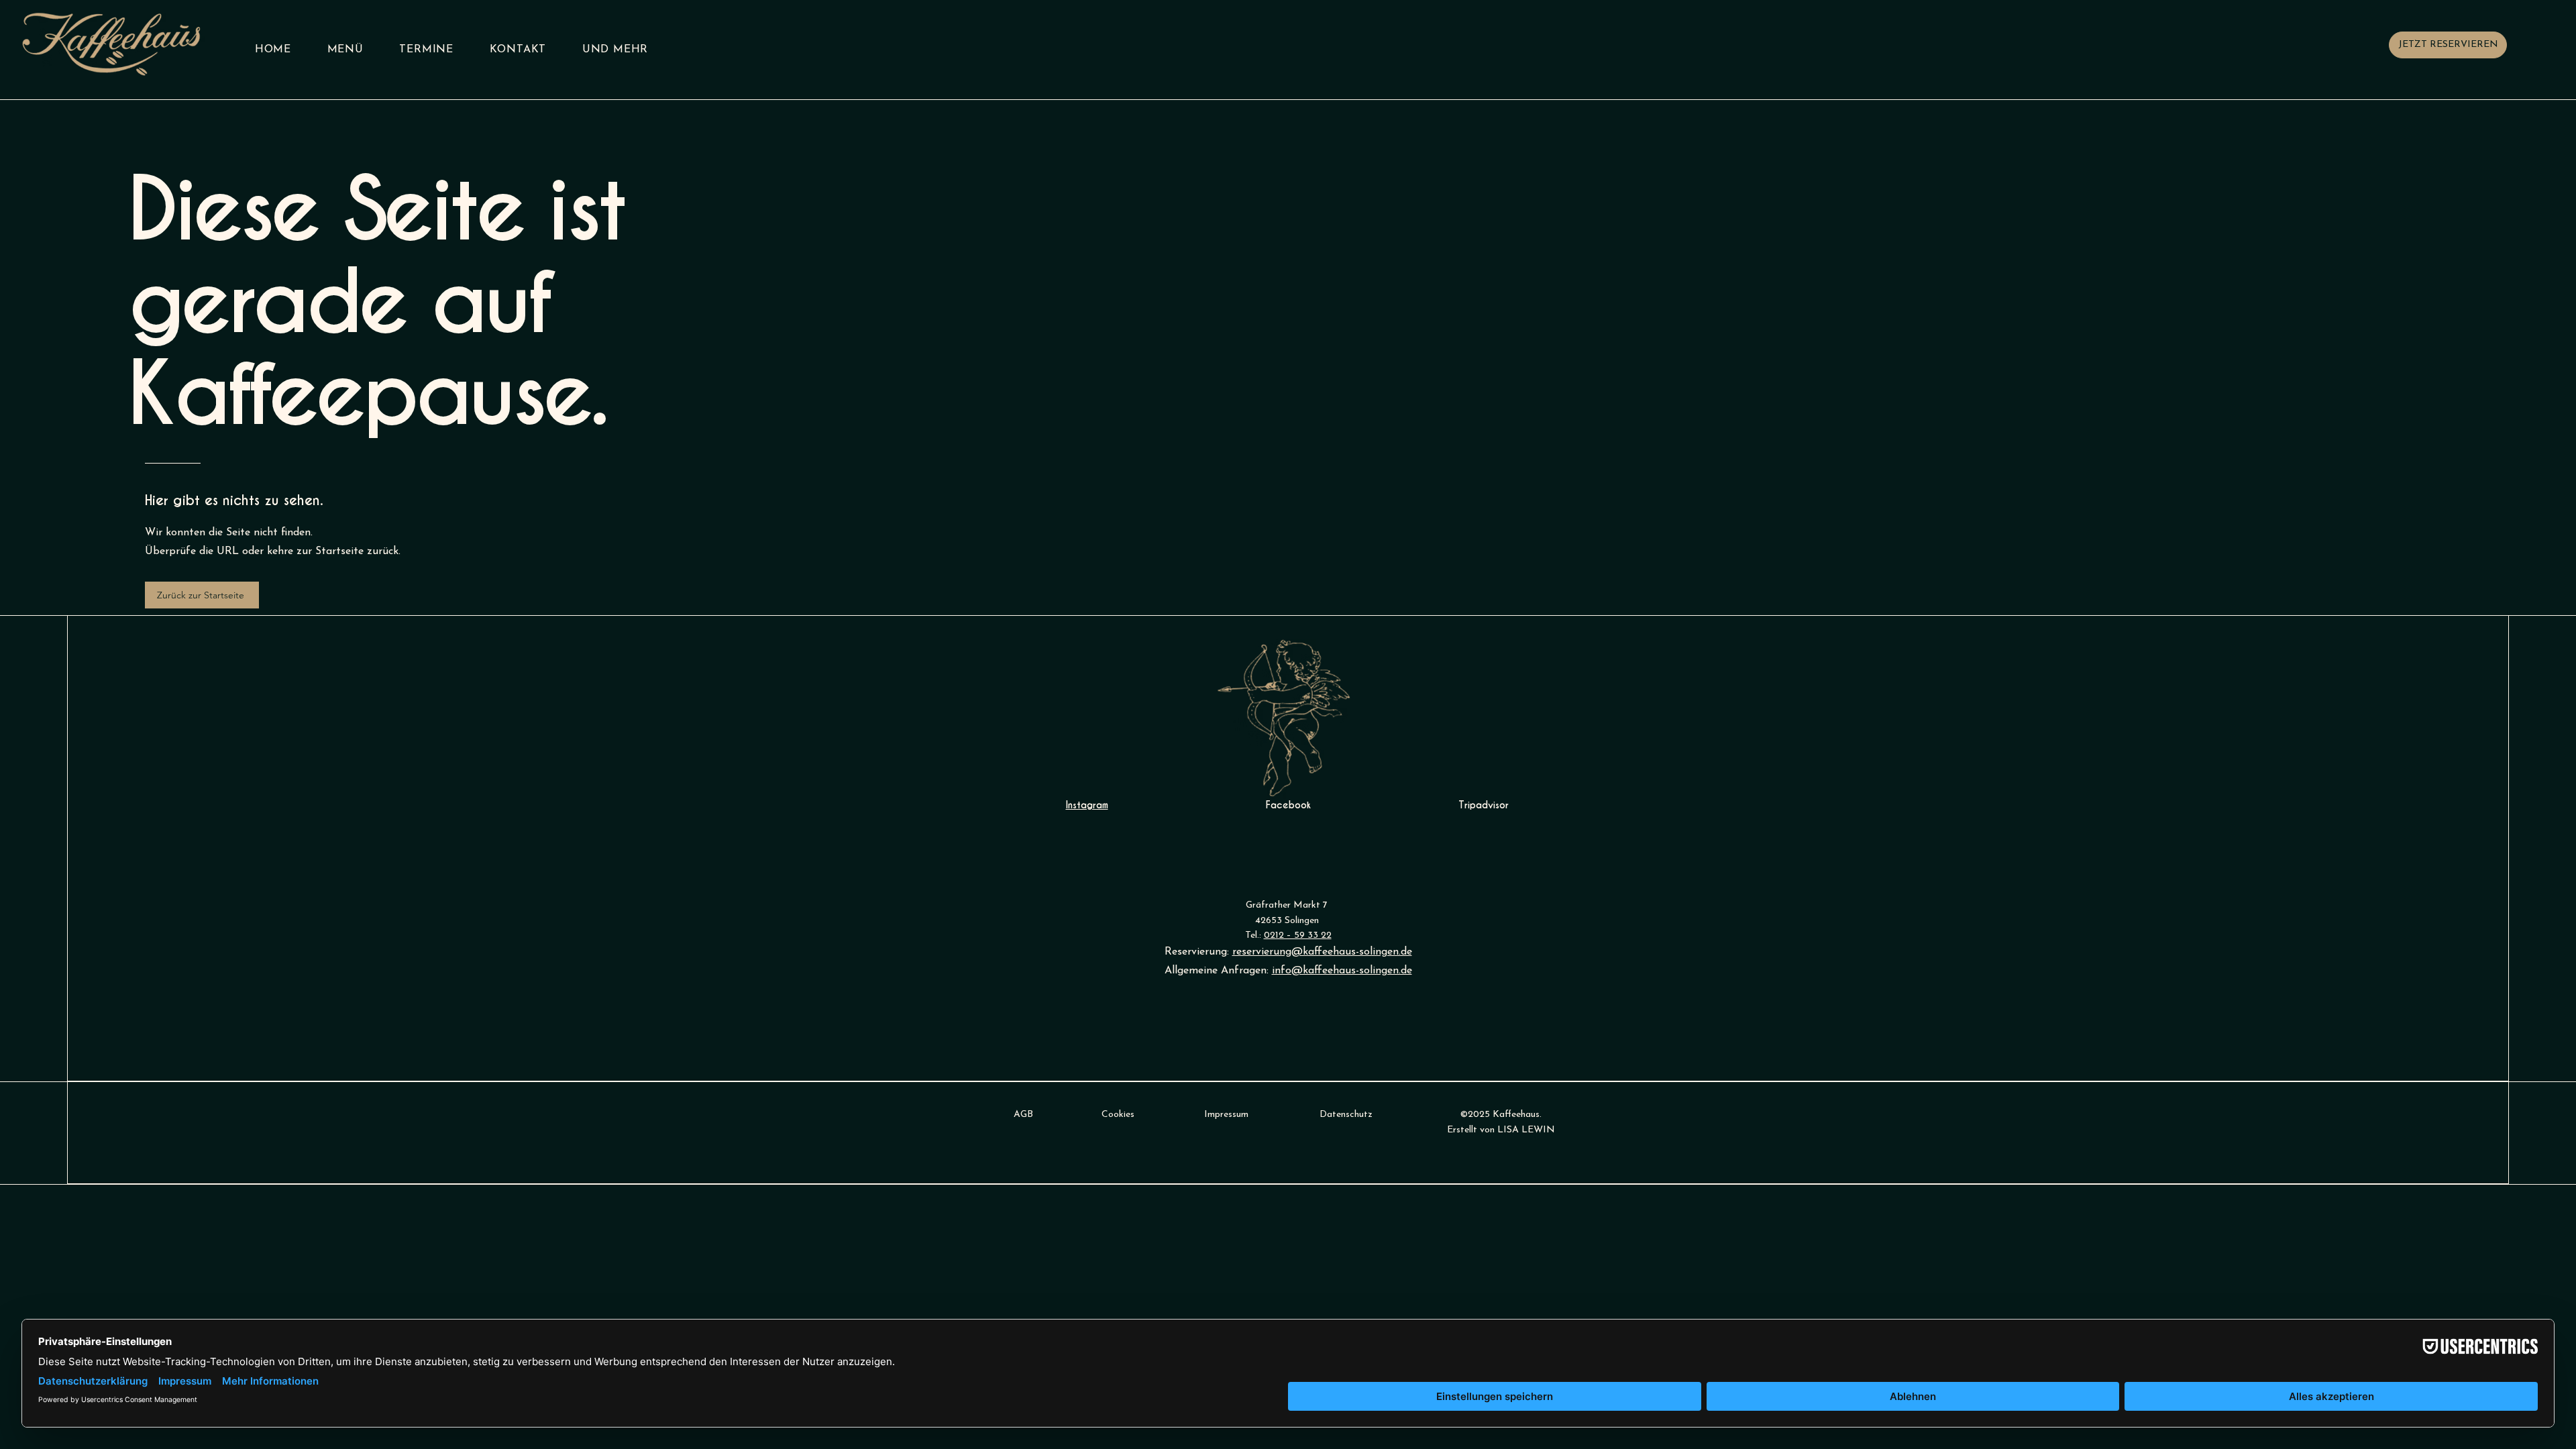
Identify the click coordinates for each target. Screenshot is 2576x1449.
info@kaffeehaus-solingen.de (1342, 971)
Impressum (1226, 1115)
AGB (1023, 1115)
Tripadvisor (1484, 805)
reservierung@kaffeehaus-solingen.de (1322, 952)
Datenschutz (1346, 1115)
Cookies (1118, 1115)
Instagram (1087, 805)
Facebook (1288, 805)
